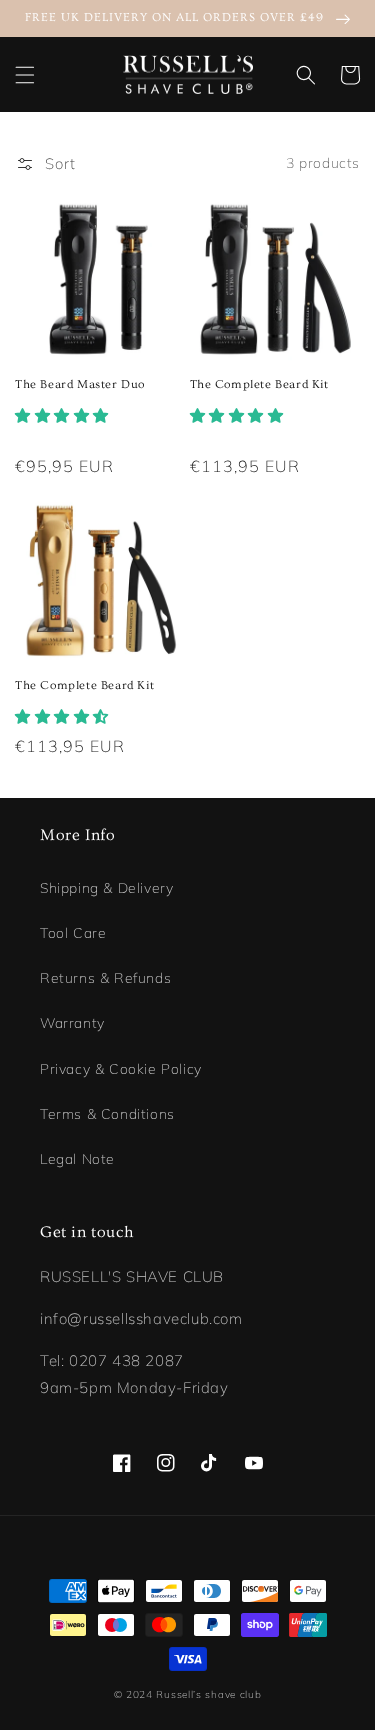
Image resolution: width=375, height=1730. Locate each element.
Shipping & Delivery (106, 888)
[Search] (306, 75)
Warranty (72, 1023)
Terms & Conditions (107, 1114)
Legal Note (77, 1159)
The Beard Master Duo (80, 384)
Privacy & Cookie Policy (121, 1069)
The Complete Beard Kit (259, 384)
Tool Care (73, 933)
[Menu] (25, 75)
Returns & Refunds (105, 978)
